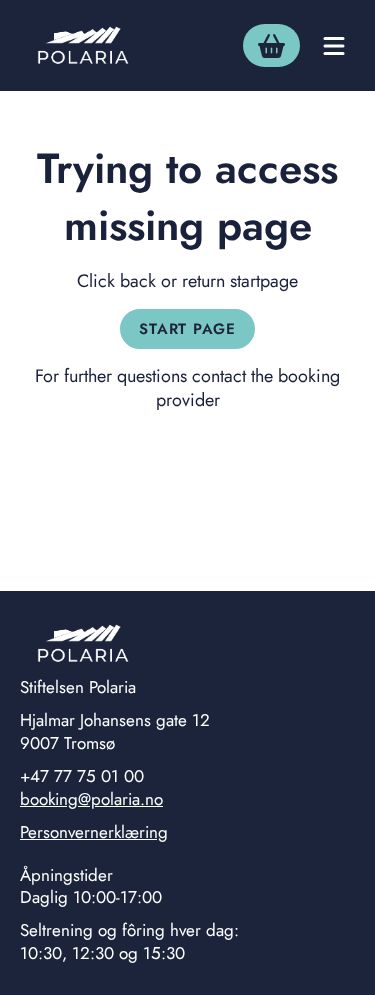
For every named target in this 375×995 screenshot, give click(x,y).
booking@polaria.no (91, 799)
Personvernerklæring (94, 832)
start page (187, 329)
